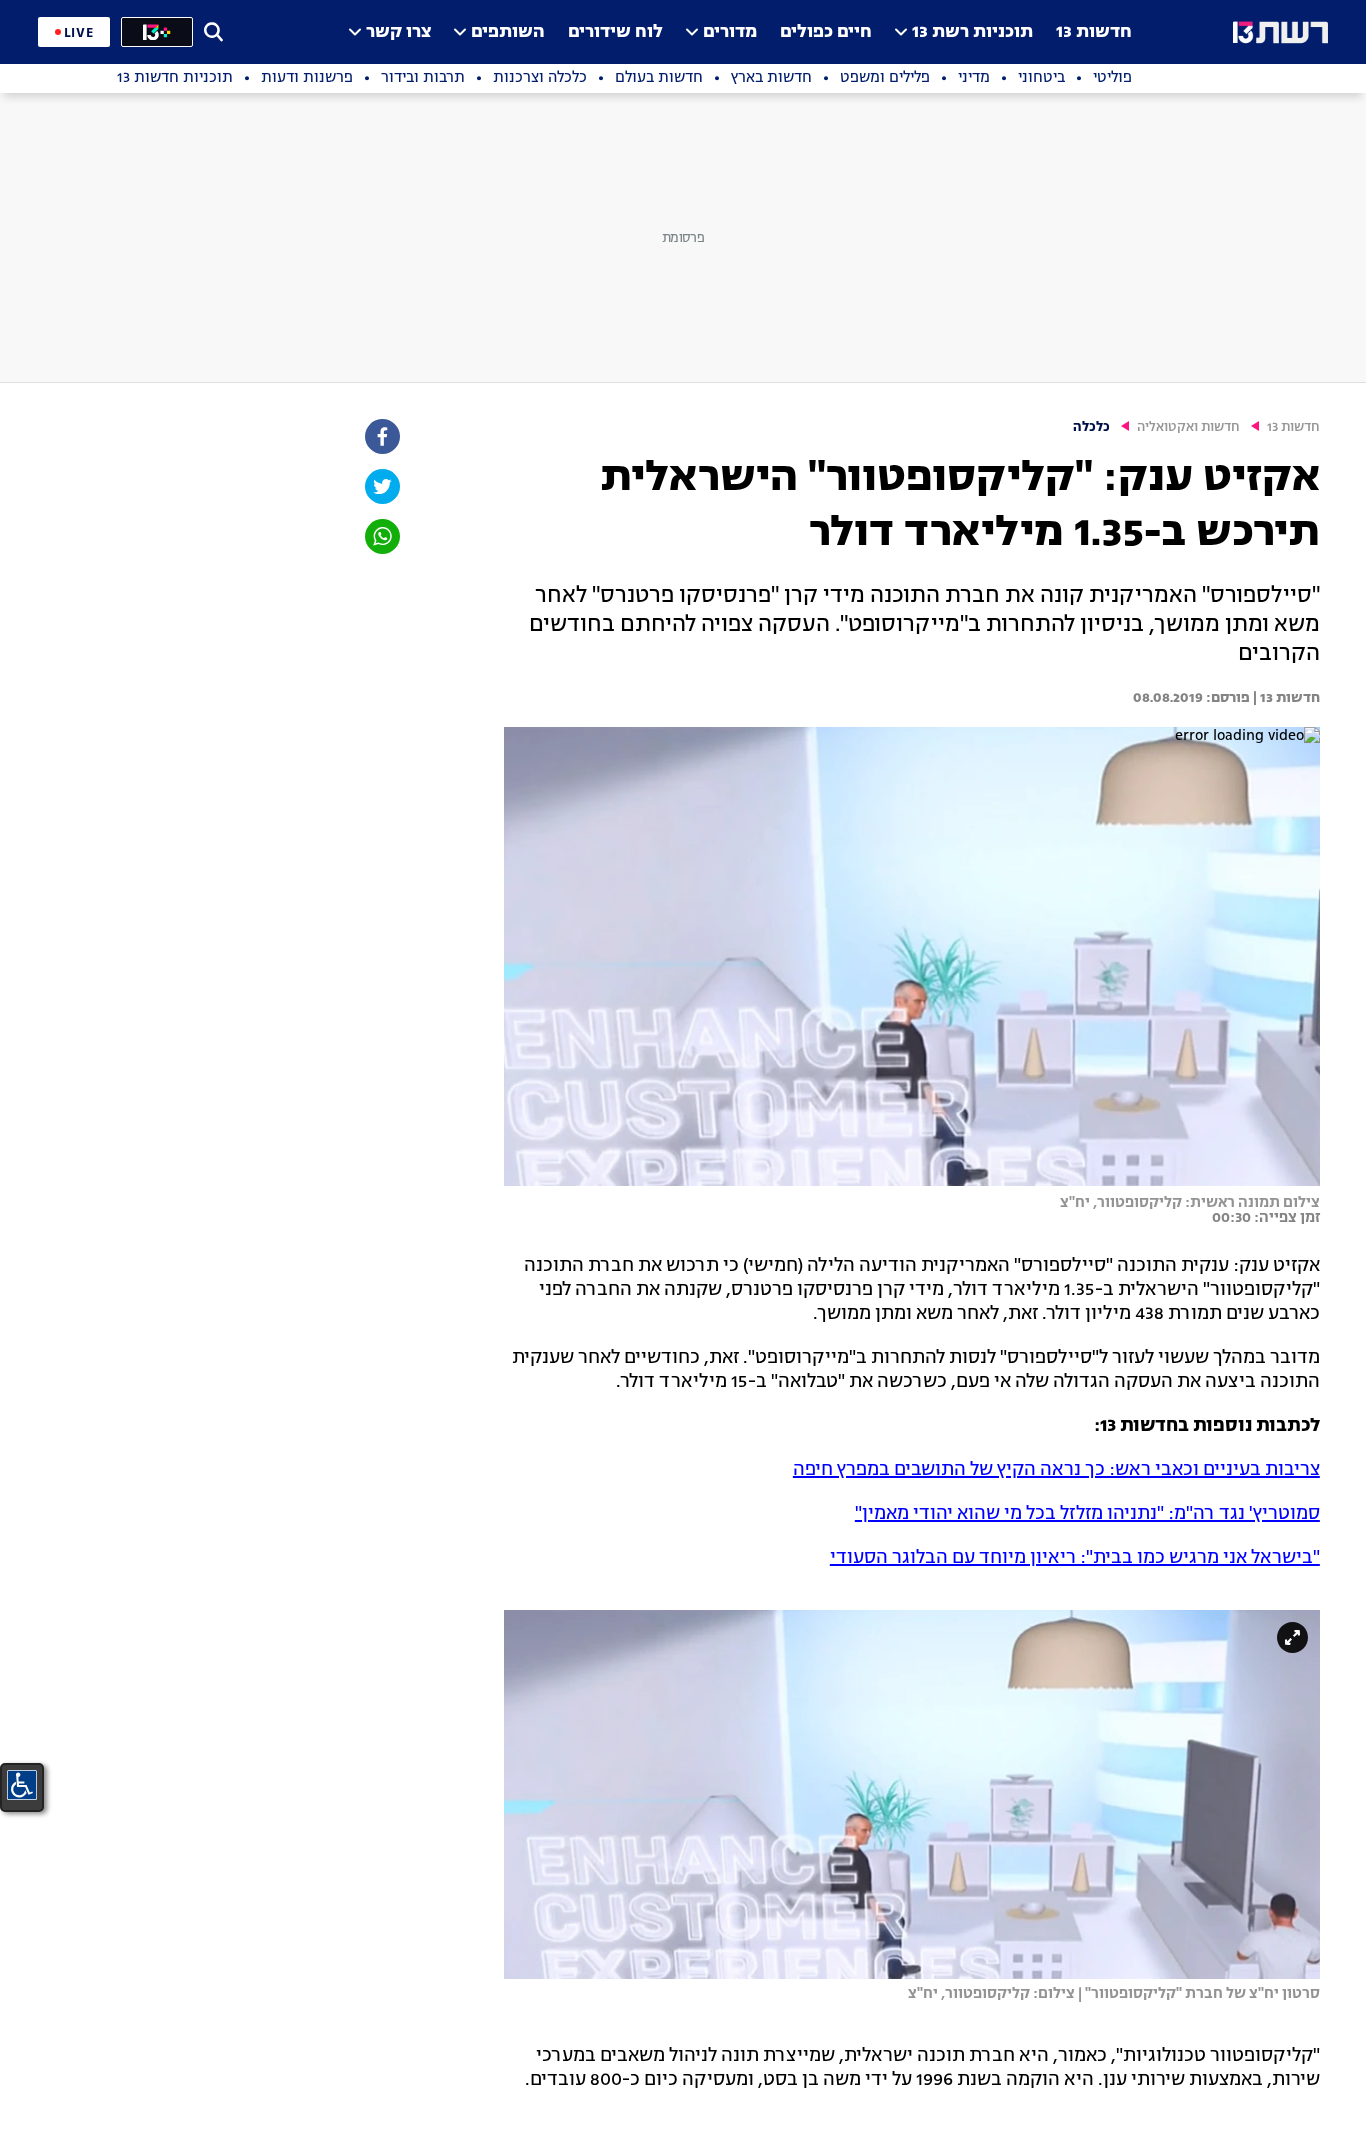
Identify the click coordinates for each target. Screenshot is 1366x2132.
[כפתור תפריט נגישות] (22, 1785)
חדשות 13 (1094, 32)
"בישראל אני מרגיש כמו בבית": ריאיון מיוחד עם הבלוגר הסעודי (1075, 1558)
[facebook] (381, 436)
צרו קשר (398, 32)
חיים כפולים (826, 32)
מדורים (730, 32)
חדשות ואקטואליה (1188, 427)
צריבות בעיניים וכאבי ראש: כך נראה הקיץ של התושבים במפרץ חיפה (1056, 1470)
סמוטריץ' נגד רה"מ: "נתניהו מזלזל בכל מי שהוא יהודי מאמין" (1087, 1514)
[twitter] (381, 486)
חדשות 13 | (1285, 698)
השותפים (508, 32)
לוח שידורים (615, 32)
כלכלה (1091, 427)
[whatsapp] (381, 536)
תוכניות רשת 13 (972, 32)
